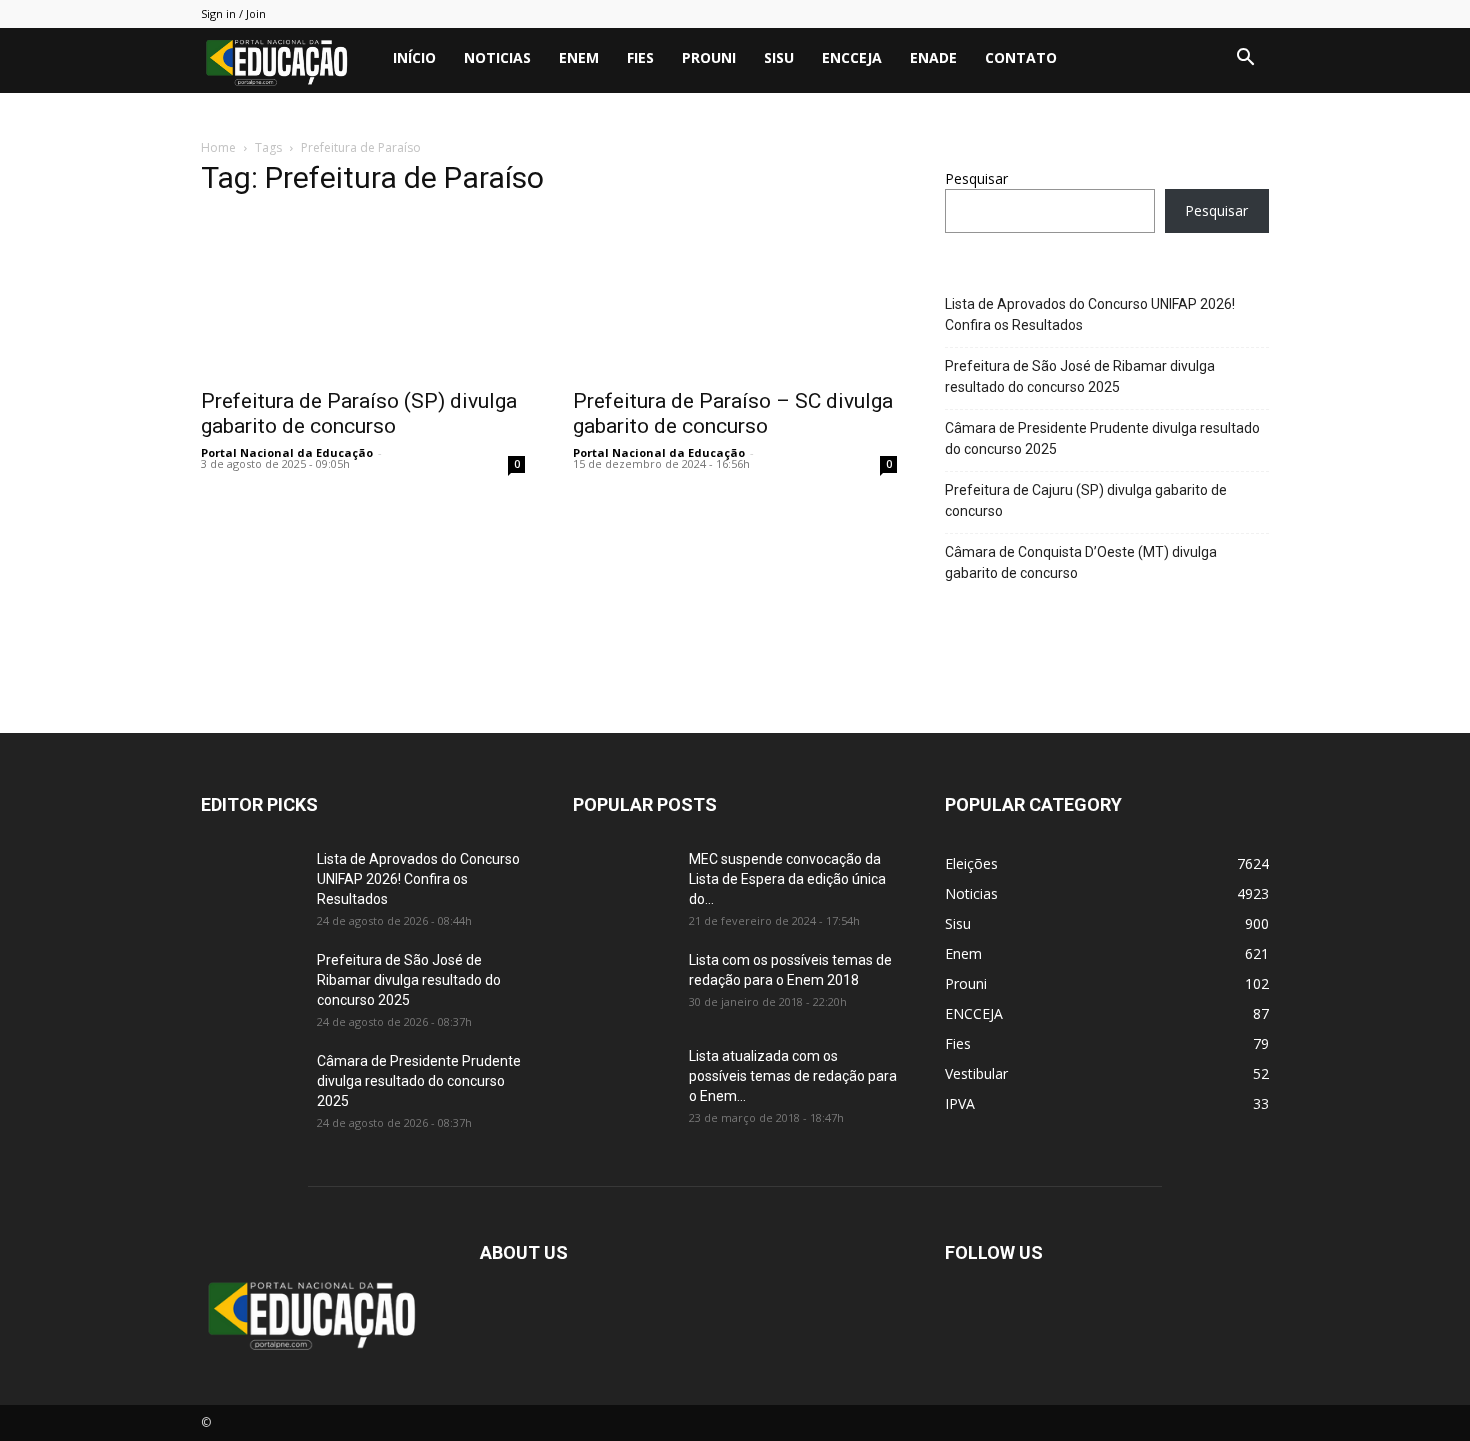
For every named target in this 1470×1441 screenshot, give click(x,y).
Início (414, 57)
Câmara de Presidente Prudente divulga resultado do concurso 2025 (1102, 438)
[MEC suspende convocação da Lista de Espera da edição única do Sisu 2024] (619, 881)
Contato (1021, 57)
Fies (640, 57)
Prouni (709, 57)
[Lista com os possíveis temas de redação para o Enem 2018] (623, 985)
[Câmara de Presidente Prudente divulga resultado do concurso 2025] (251, 1086)
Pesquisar (976, 178)
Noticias (497, 57)
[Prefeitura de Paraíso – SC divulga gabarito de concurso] (735, 296)
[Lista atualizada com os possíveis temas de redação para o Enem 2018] (623, 1081)
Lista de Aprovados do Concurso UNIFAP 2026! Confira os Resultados (1090, 314)
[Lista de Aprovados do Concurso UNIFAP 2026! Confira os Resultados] (251, 884)
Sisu (779, 57)
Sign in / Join (233, 13)
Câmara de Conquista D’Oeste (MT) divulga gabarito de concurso (1081, 562)
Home (218, 147)
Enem (579, 57)
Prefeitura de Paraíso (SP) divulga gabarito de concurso (359, 413)
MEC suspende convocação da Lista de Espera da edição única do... (787, 879)
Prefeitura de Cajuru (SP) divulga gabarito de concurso (1086, 500)
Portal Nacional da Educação (287, 452)
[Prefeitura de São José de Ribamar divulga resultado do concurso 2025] (251, 985)
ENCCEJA (852, 57)
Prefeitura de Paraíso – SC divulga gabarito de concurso (733, 413)
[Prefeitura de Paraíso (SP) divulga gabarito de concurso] (363, 296)
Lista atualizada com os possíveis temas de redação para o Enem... (793, 1076)
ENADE (933, 57)
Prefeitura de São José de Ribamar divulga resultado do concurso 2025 (1080, 376)
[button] (1245, 59)
